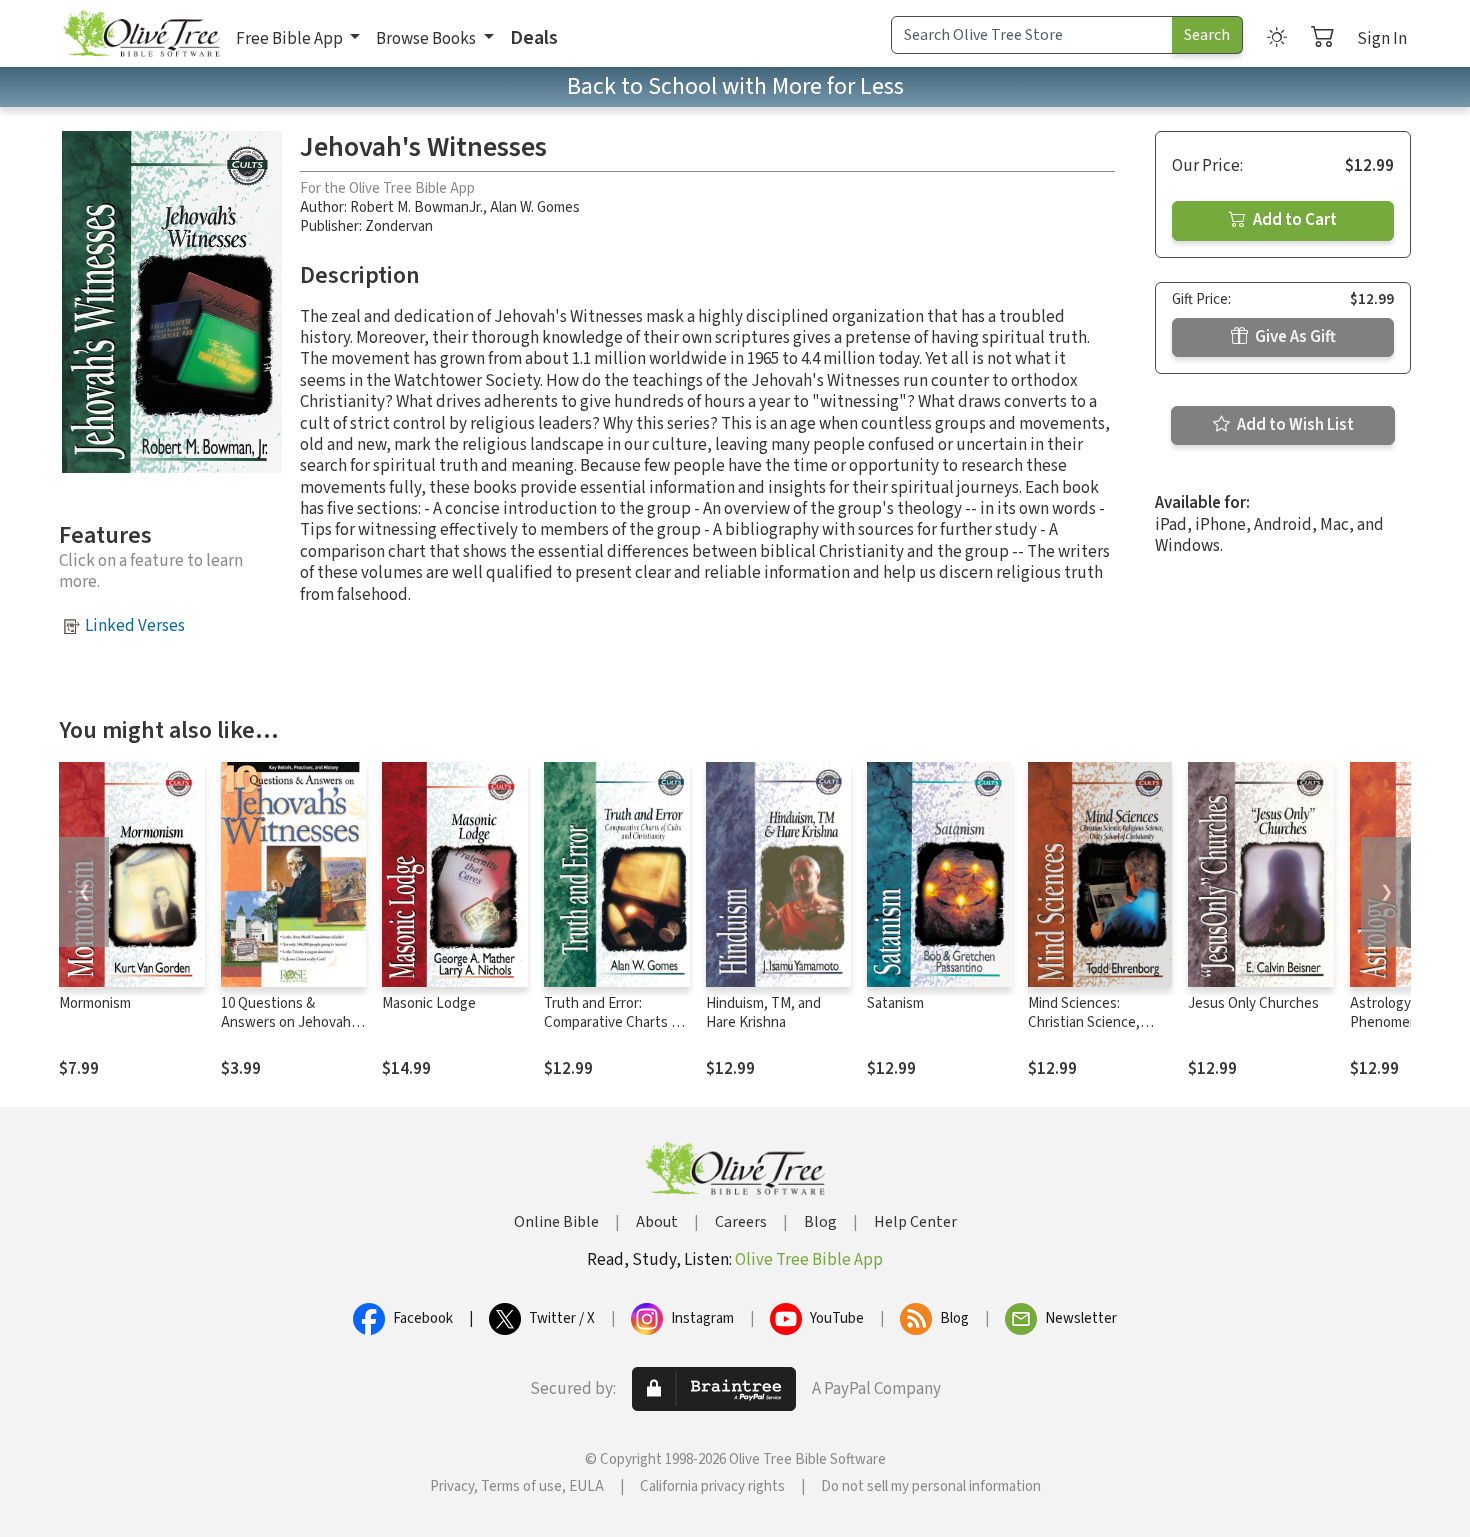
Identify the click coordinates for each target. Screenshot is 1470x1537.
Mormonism (95, 1003)
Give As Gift (1294, 337)
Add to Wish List (1294, 425)
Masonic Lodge (429, 1003)
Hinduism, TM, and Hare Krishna (763, 1013)
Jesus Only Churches (1253, 1003)
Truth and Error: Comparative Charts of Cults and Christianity (614, 1022)
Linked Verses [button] (135, 626)
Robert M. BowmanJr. (416, 207)
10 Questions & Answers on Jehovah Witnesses (286, 1022)
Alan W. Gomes (535, 207)
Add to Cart (1293, 220)
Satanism (895, 1003)
